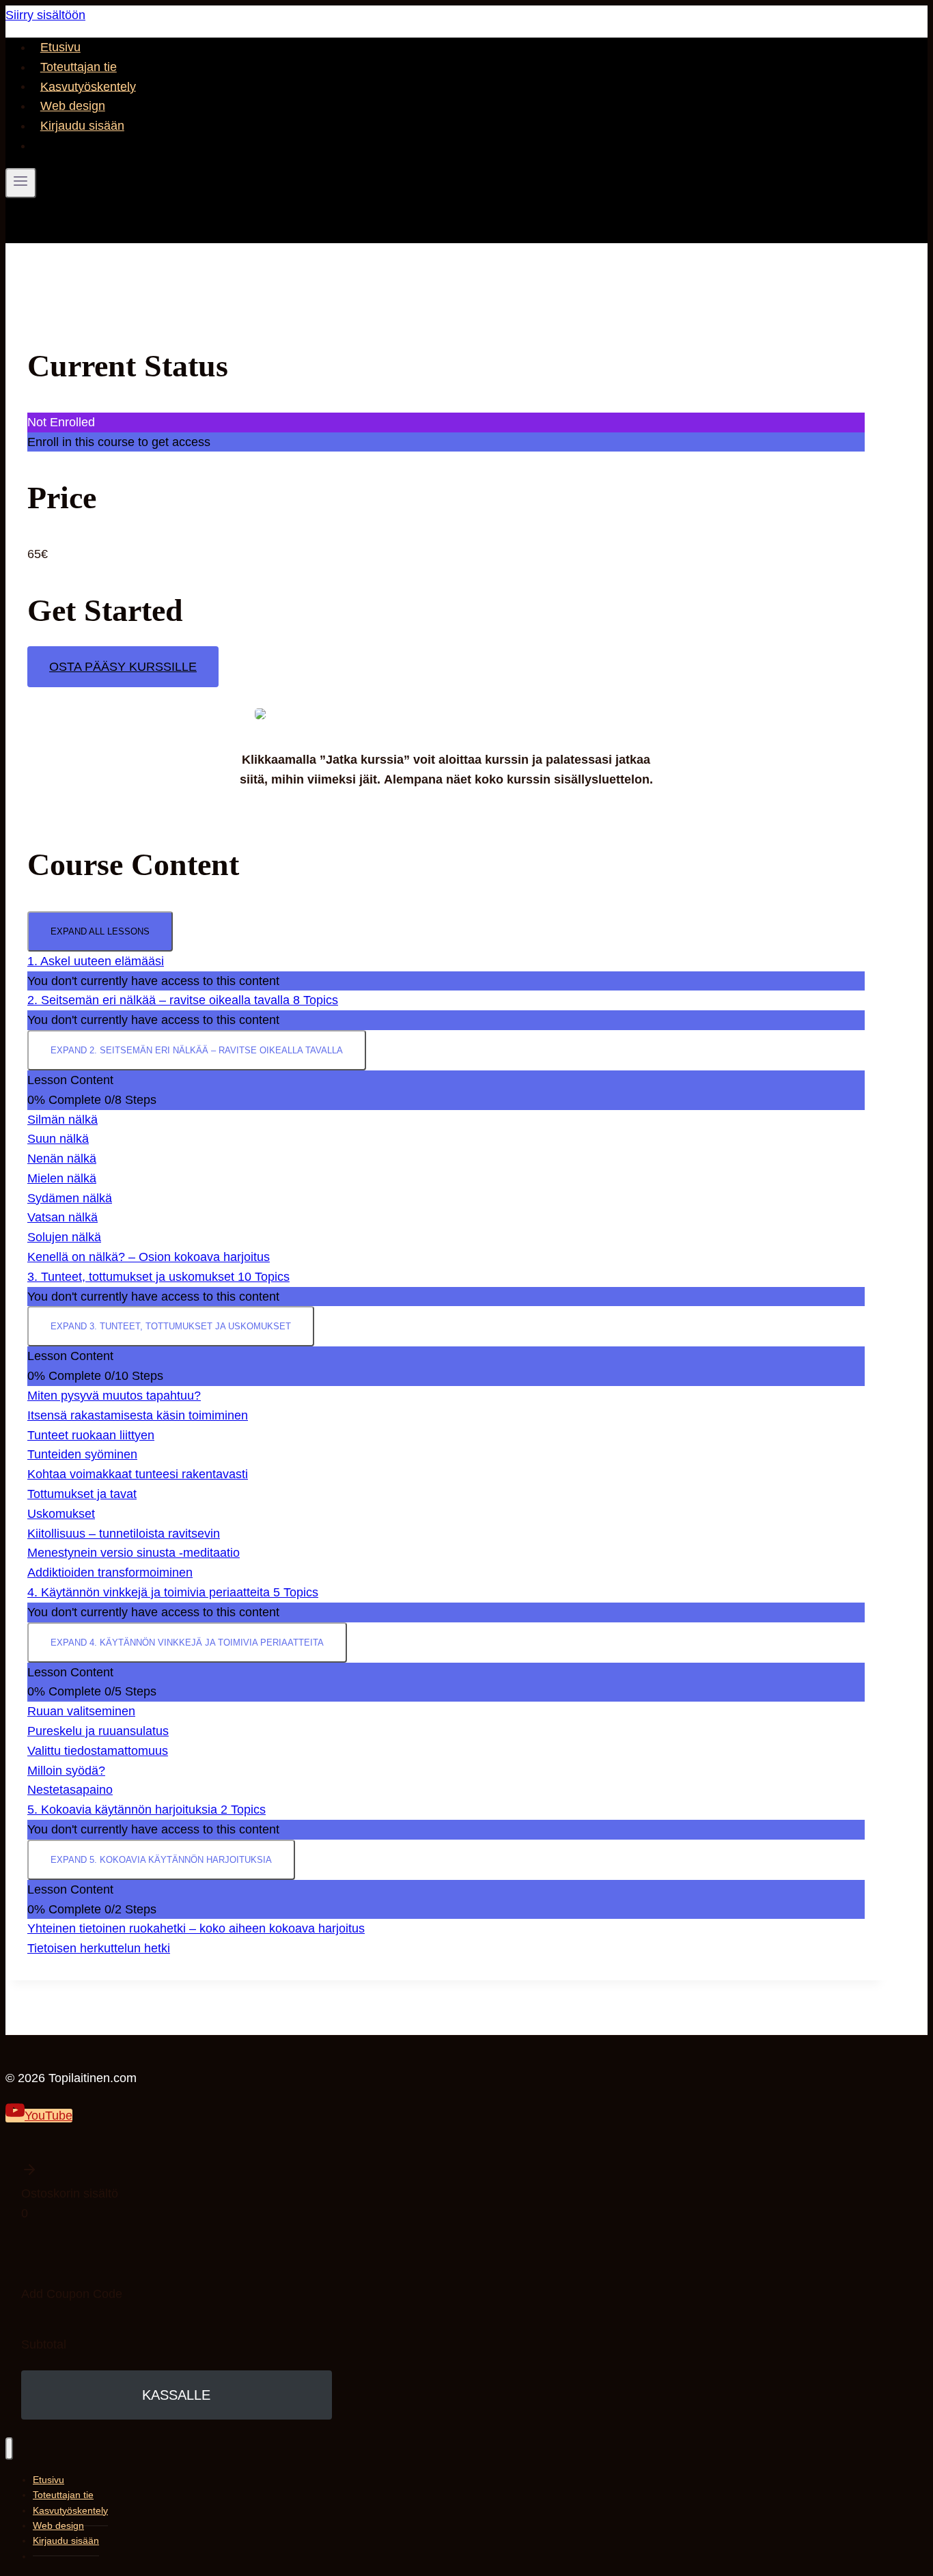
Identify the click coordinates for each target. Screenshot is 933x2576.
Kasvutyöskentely (88, 86)
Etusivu (60, 47)
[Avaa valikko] (21, 183)
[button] (177, 2173)
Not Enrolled (61, 422)
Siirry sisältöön (45, 15)
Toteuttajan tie (79, 67)
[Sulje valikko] (9, 2449)
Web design (73, 106)
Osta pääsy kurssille (123, 667)
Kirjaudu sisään (82, 126)
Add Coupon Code (72, 2294)
